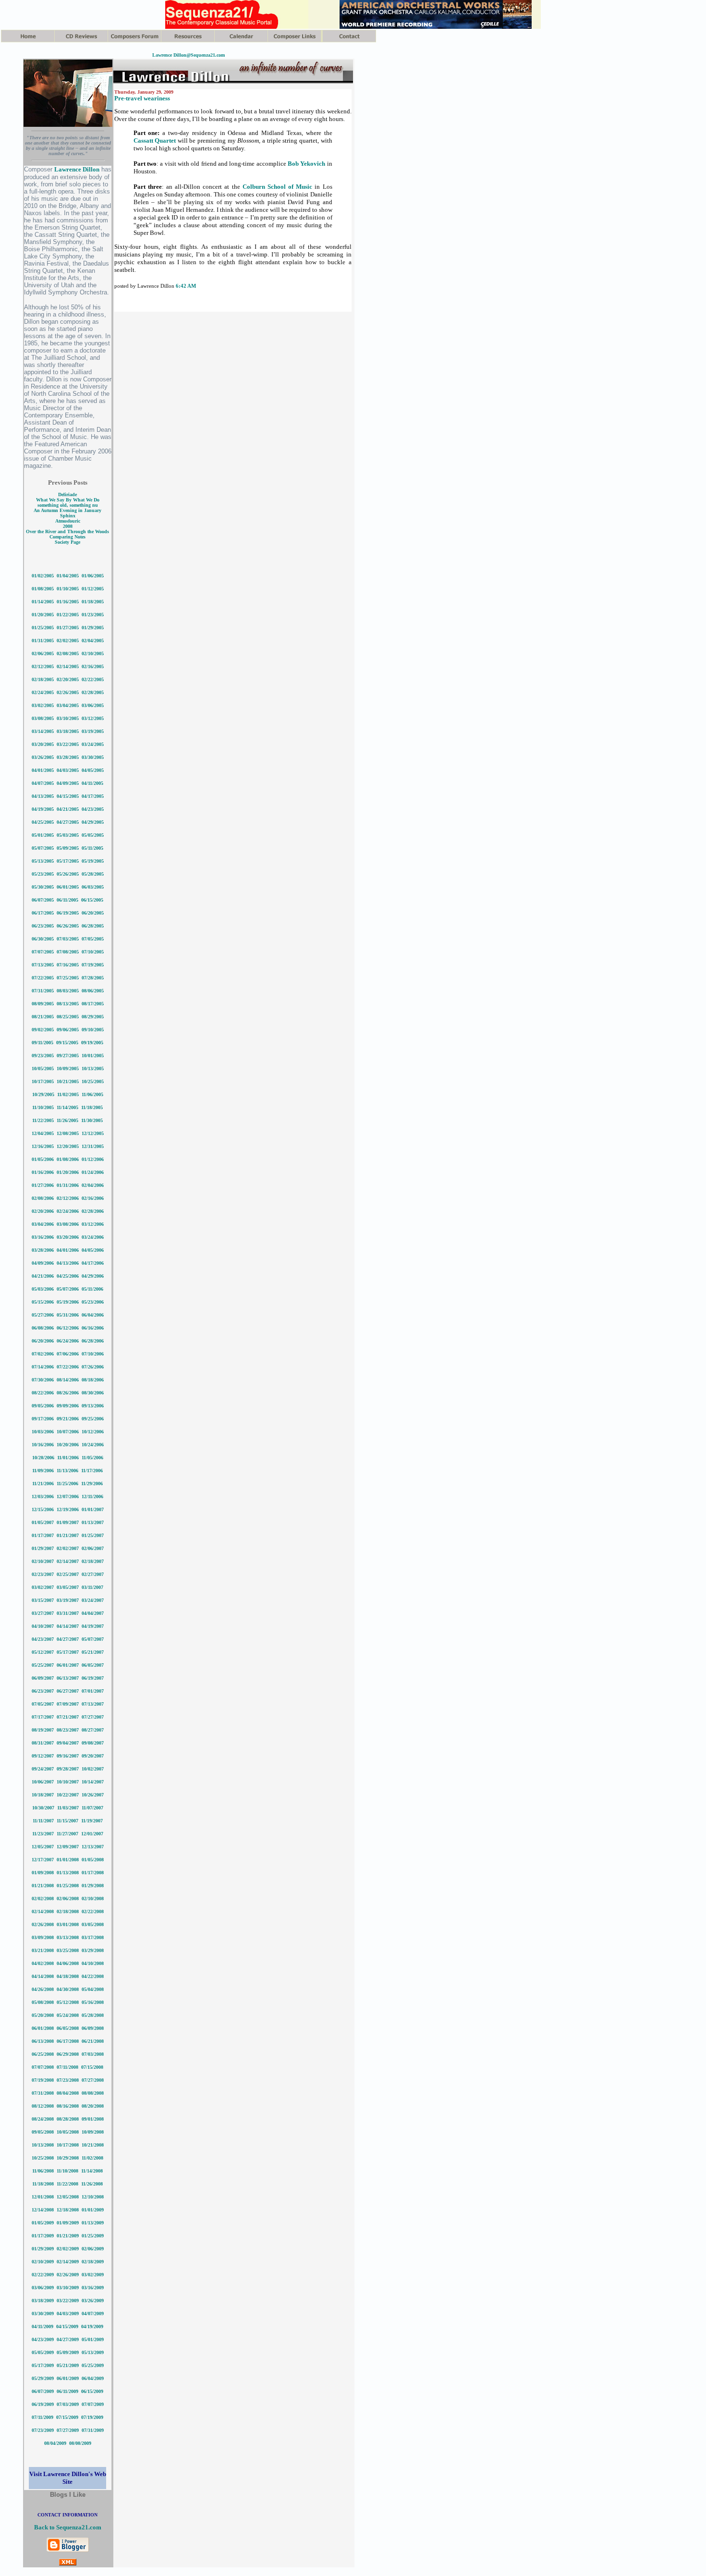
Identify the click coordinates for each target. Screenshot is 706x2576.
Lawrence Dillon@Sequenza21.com (189, 55)
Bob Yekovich (306, 164)
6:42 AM (186, 286)
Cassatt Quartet (155, 140)
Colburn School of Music (278, 187)
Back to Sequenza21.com (68, 2527)
